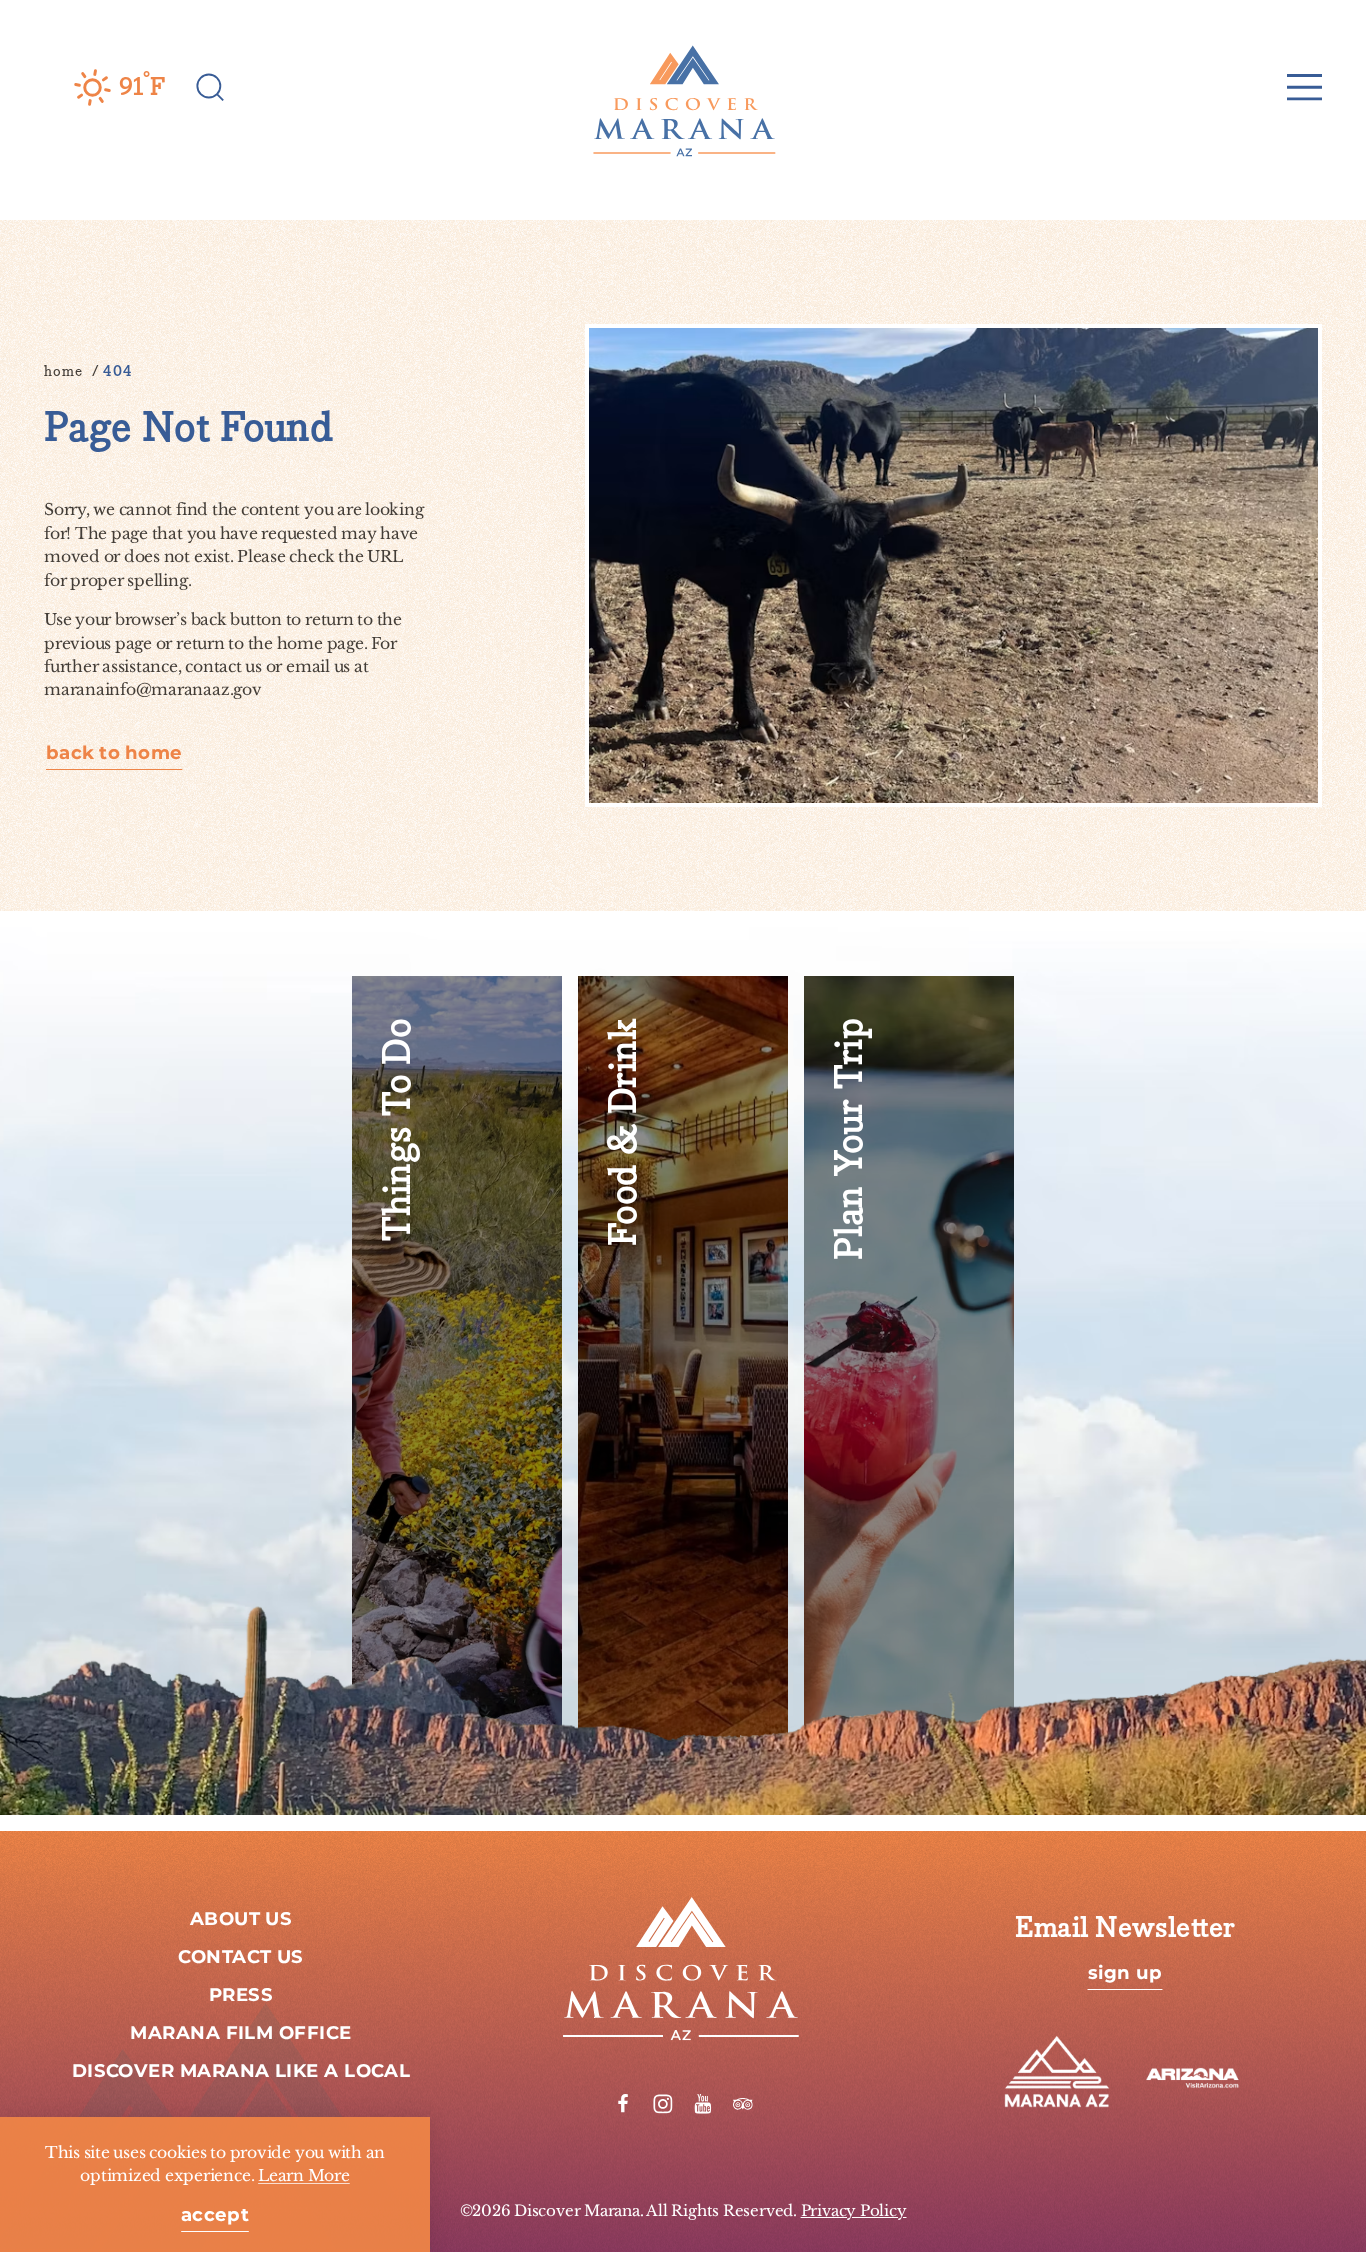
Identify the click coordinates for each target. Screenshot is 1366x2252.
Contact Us (241, 1957)
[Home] (683, 86)
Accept (215, 2216)
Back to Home (114, 754)
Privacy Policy (854, 2210)
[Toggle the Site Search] (210, 86)
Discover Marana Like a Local (241, 2071)
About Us (241, 1919)
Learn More (304, 2175)
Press (241, 1995)
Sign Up (1125, 1974)
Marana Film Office (240, 2033)
